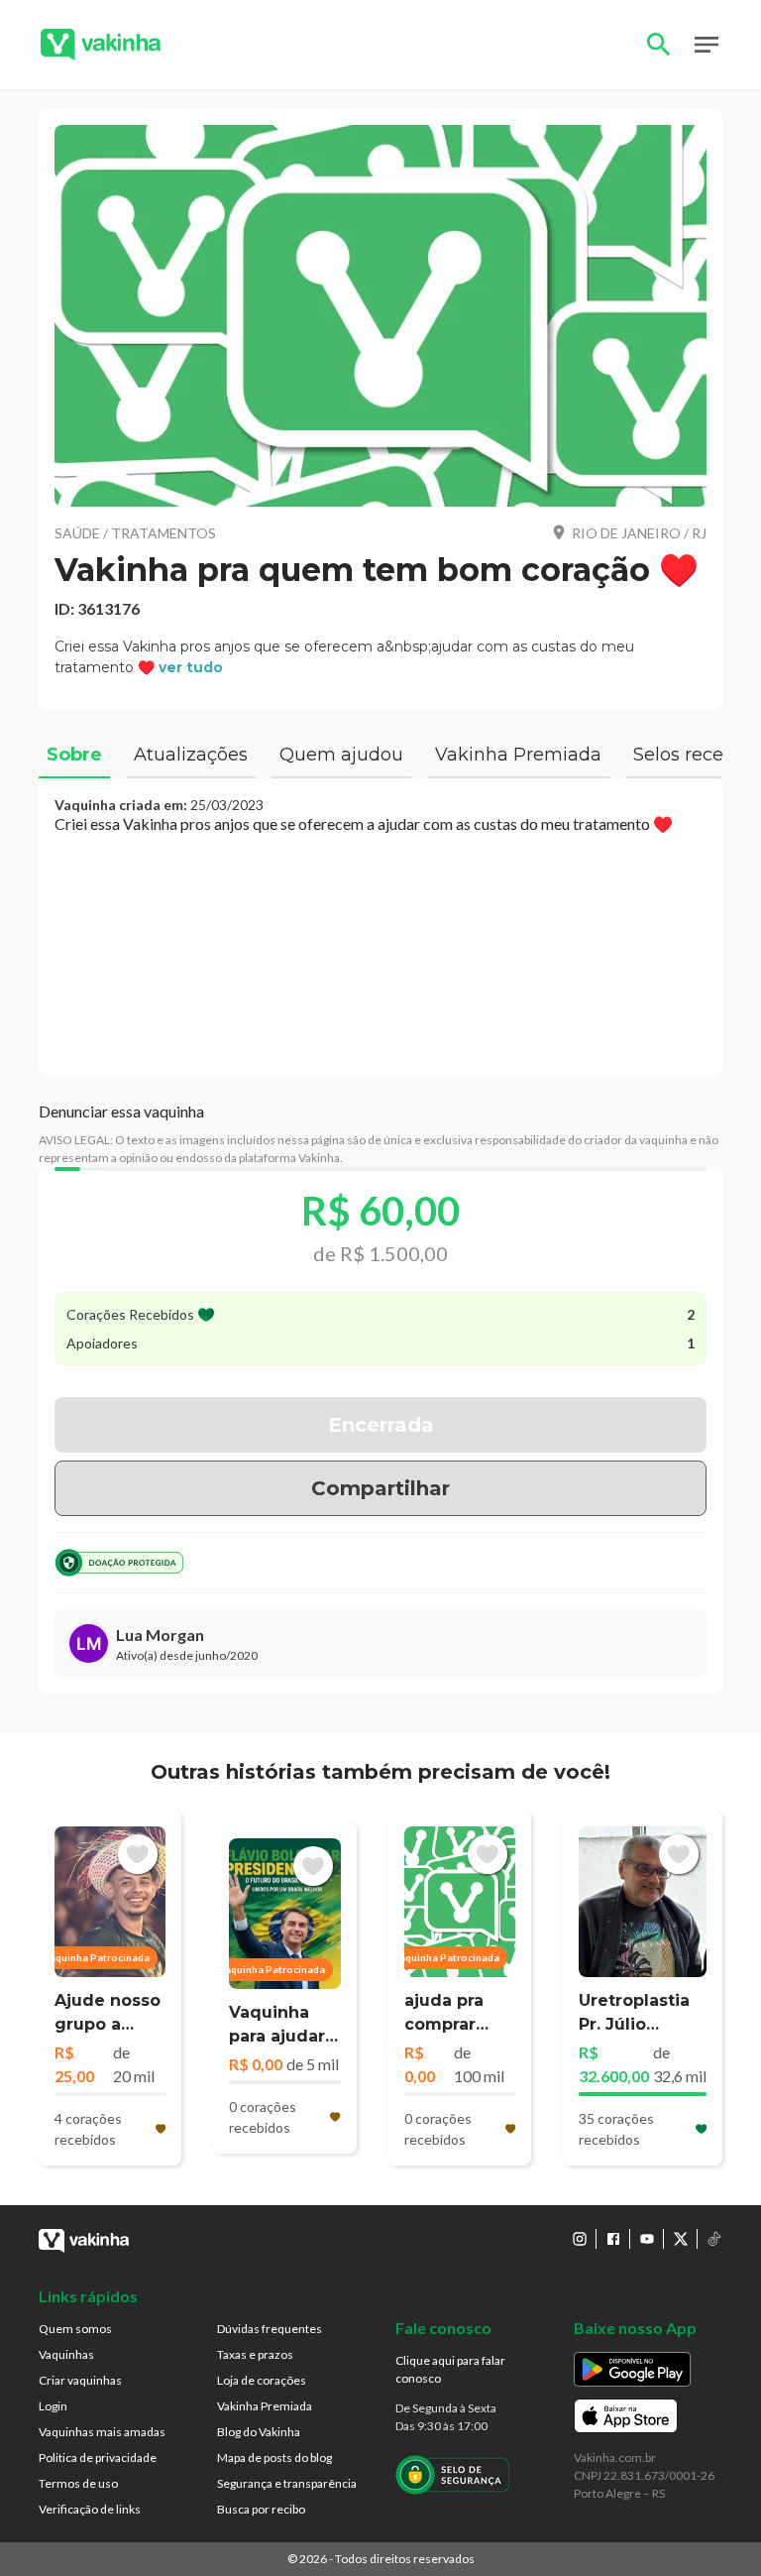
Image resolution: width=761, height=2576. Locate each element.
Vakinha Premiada (265, 2406)
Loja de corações (262, 2380)
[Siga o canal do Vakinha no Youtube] (647, 2239)
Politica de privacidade (98, 2458)
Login (53, 2406)
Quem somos (75, 2329)
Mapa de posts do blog (274, 2458)
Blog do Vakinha (259, 2432)
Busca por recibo (261, 2509)
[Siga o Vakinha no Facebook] (613, 2239)
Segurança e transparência (287, 2483)
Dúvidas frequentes (270, 2329)
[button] (380, 316)
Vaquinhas (66, 2354)
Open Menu (707, 45)
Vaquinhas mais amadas (102, 2432)
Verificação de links (90, 2509)
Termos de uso (78, 2483)
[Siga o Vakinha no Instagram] (580, 2239)
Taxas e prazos (255, 2354)
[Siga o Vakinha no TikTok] (714, 2239)
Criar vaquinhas (80, 2380)
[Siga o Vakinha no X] (681, 2239)
